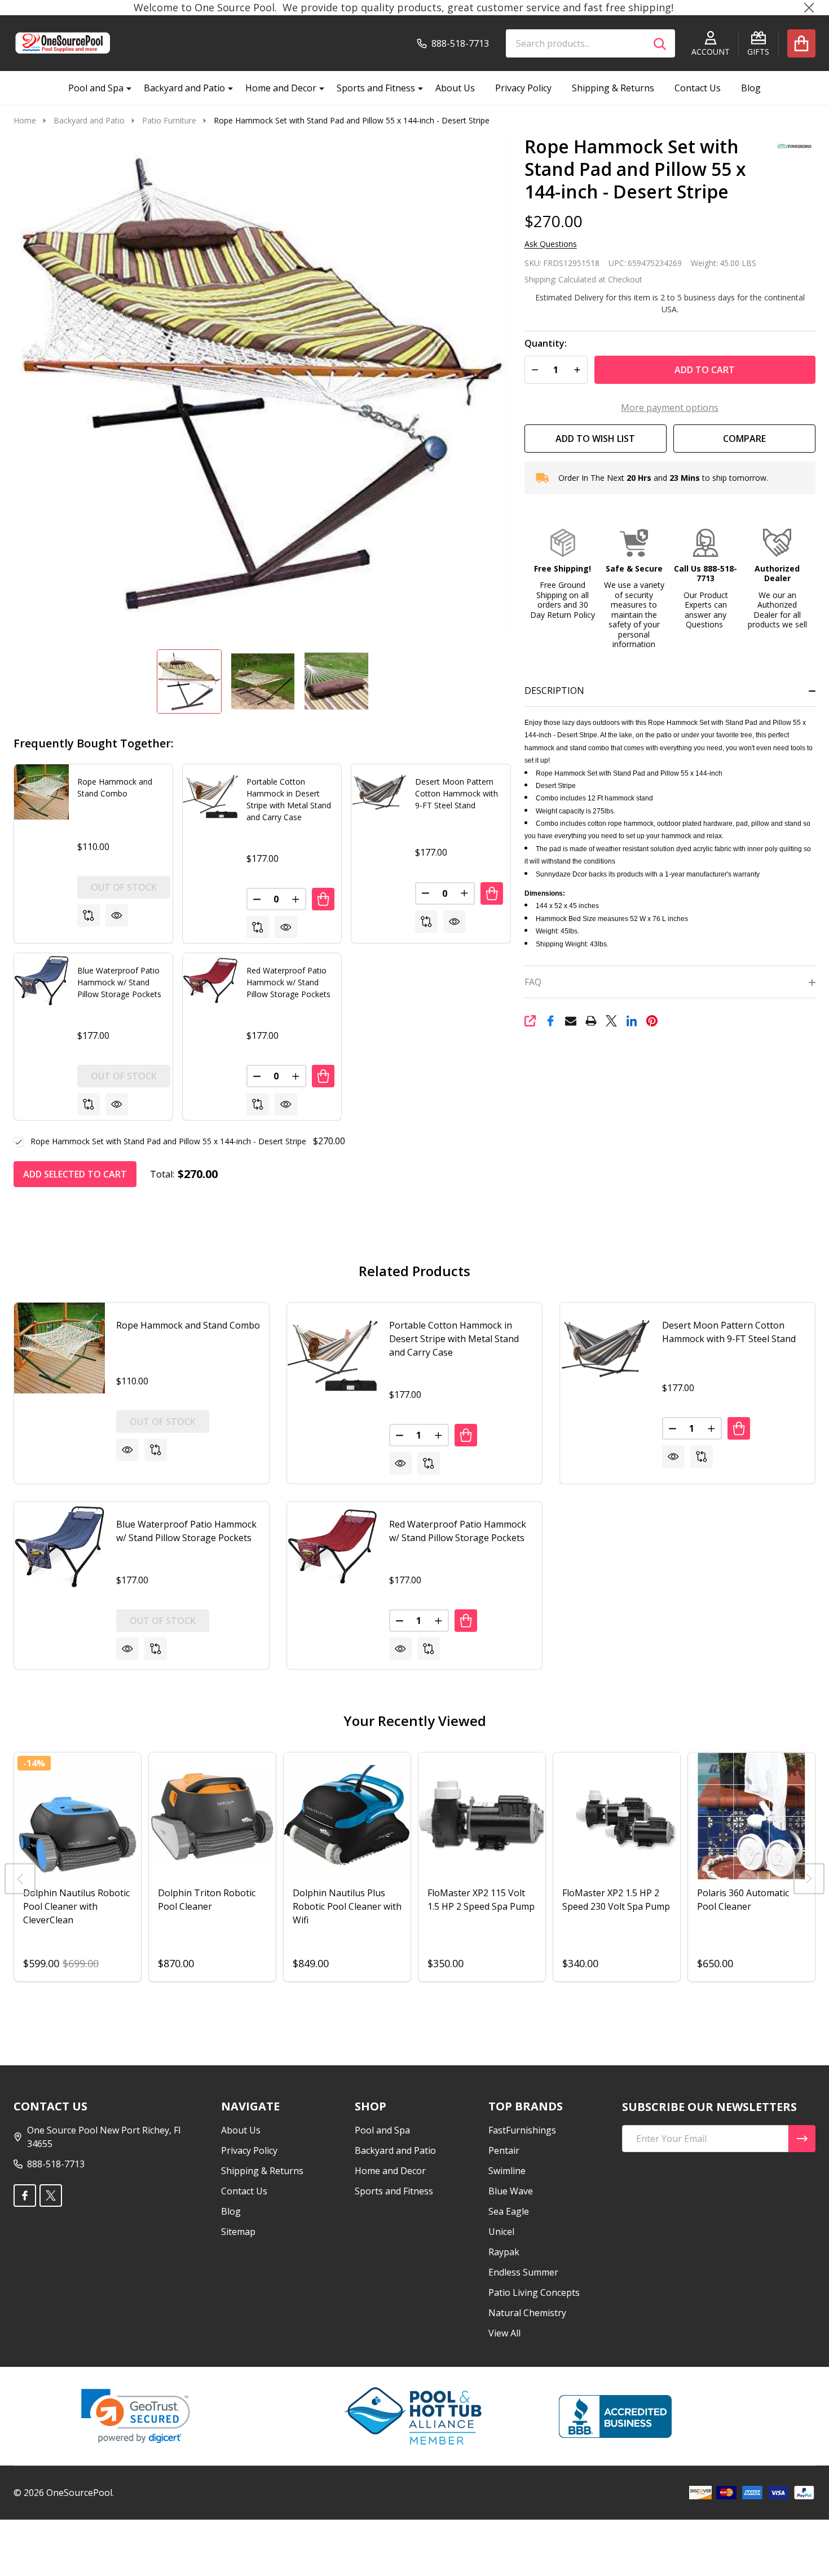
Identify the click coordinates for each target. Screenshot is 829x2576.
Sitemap (238, 2232)
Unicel (501, 2232)
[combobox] (590, 43)
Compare (744, 439)
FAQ (533, 982)
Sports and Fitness (376, 88)
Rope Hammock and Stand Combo (188, 1325)
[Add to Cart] (323, 899)
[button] (563, 574)
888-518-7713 (56, 2164)
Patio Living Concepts (534, 2292)
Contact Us (698, 88)
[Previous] (20, 1879)
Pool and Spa (96, 88)
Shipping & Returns (613, 88)
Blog (751, 88)
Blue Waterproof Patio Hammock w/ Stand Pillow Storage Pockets (119, 982)
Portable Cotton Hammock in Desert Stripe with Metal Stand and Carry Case (454, 1339)
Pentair (504, 2150)
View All (504, 2333)
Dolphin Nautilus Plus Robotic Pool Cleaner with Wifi (347, 1906)
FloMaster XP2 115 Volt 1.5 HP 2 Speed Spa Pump (481, 1900)
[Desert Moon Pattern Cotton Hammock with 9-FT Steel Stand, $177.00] (605, 1348)
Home (25, 120)
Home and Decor (281, 88)
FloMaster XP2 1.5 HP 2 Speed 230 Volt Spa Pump (616, 1900)
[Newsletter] (802, 2139)
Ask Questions (551, 244)
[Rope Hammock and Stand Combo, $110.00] (59, 1348)
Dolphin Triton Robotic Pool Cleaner (207, 1900)
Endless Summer (523, 2272)
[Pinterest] (652, 1021)
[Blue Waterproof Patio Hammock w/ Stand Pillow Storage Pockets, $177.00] (59, 1547)
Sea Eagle (509, 2211)
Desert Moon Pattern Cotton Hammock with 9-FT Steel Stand (457, 793)
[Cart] (801, 43)
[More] (125, 88)
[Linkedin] (632, 1021)
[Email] (571, 1021)
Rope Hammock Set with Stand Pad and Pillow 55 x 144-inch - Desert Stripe (168, 1141)
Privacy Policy (523, 88)
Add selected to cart (75, 1174)
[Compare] (89, 915)
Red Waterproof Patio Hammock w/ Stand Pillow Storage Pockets (288, 982)
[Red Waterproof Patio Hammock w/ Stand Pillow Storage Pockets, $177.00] (332, 1547)
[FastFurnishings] (790, 145)
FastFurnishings (522, 2130)
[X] (611, 1021)
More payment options (670, 408)
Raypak (504, 2252)
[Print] (591, 1021)
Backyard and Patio (184, 88)
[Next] (809, 1879)
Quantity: (546, 344)
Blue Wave (511, 2191)
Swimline (507, 2171)
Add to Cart (705, 370)
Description (554, 691)
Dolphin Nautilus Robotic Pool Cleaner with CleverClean (76, 1906)
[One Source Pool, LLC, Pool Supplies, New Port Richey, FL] (615, 2416)
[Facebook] (550, 1021)
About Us (455, 88)
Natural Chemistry (527, 2313)
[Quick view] (117, 915)
